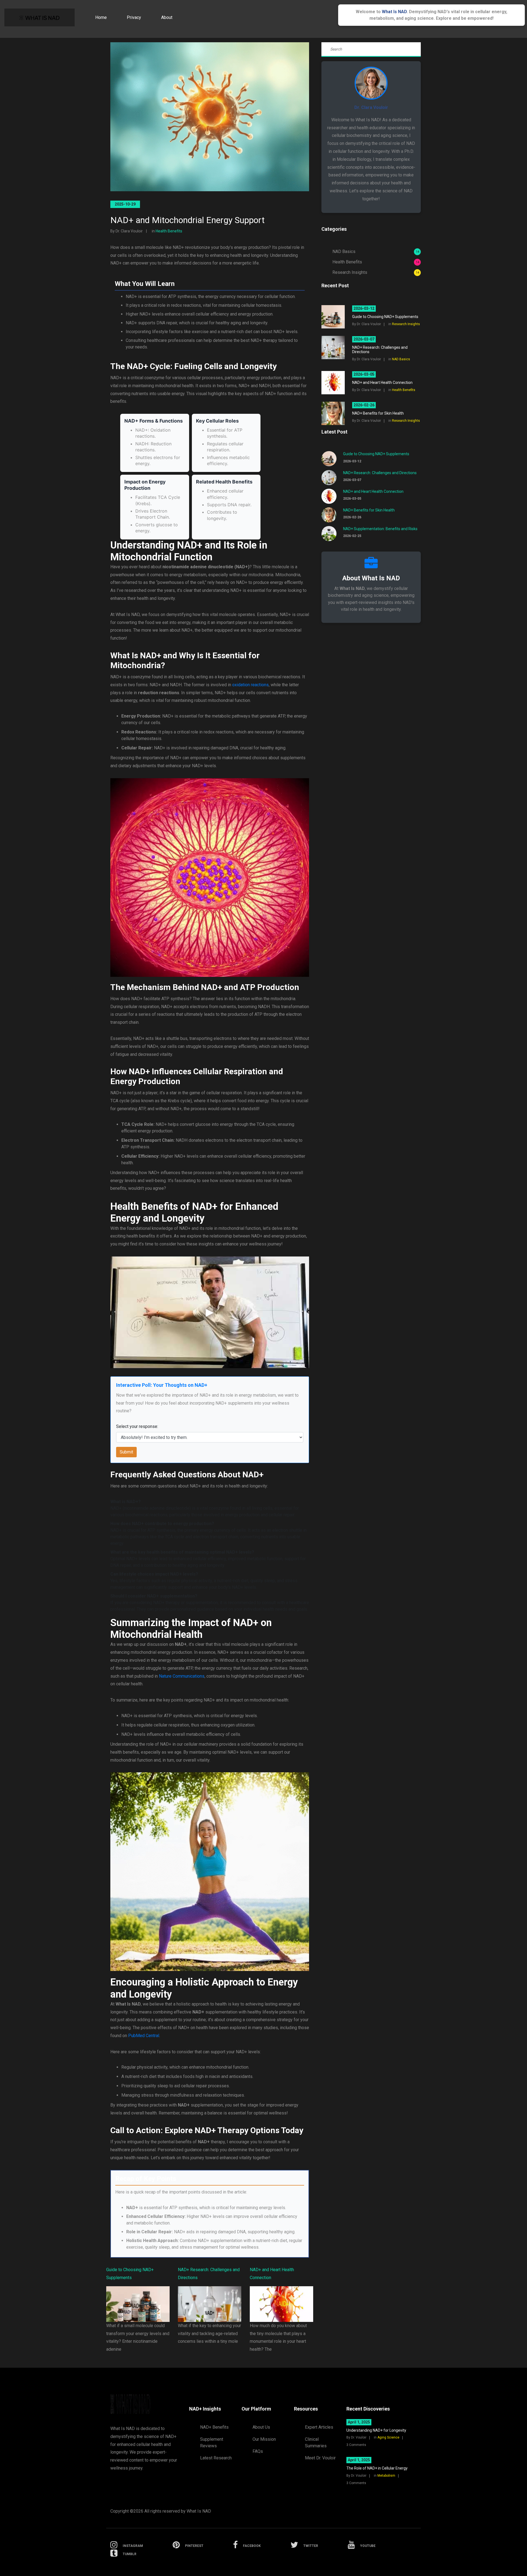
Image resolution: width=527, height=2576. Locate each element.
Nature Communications (182, 1676)
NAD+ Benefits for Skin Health (369, 510)
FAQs (258, 2451)
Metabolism (386, 2476)
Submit (126, 1452)
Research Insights (376, 272)
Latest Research (216, 2458)
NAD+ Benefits (214, 2427)
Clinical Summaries (316, 2443)
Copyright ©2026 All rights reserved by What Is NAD (161, 2511)
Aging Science (388, 2437)
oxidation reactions (250, 685)
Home (101, 17)
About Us (261, 2427)
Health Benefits (169, 231)
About (167, 17)
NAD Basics (376, 251)
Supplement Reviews (212, 2443)
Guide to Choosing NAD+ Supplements (376, 454)
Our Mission (264, 2439)
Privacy (134, 17)
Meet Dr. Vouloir (320, 2458)
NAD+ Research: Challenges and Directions (380, 473)
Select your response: (137, 1426)
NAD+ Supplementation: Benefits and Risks (380, 529)
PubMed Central (144, 2036)
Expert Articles (319, 2427)
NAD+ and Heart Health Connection (373, 491)
